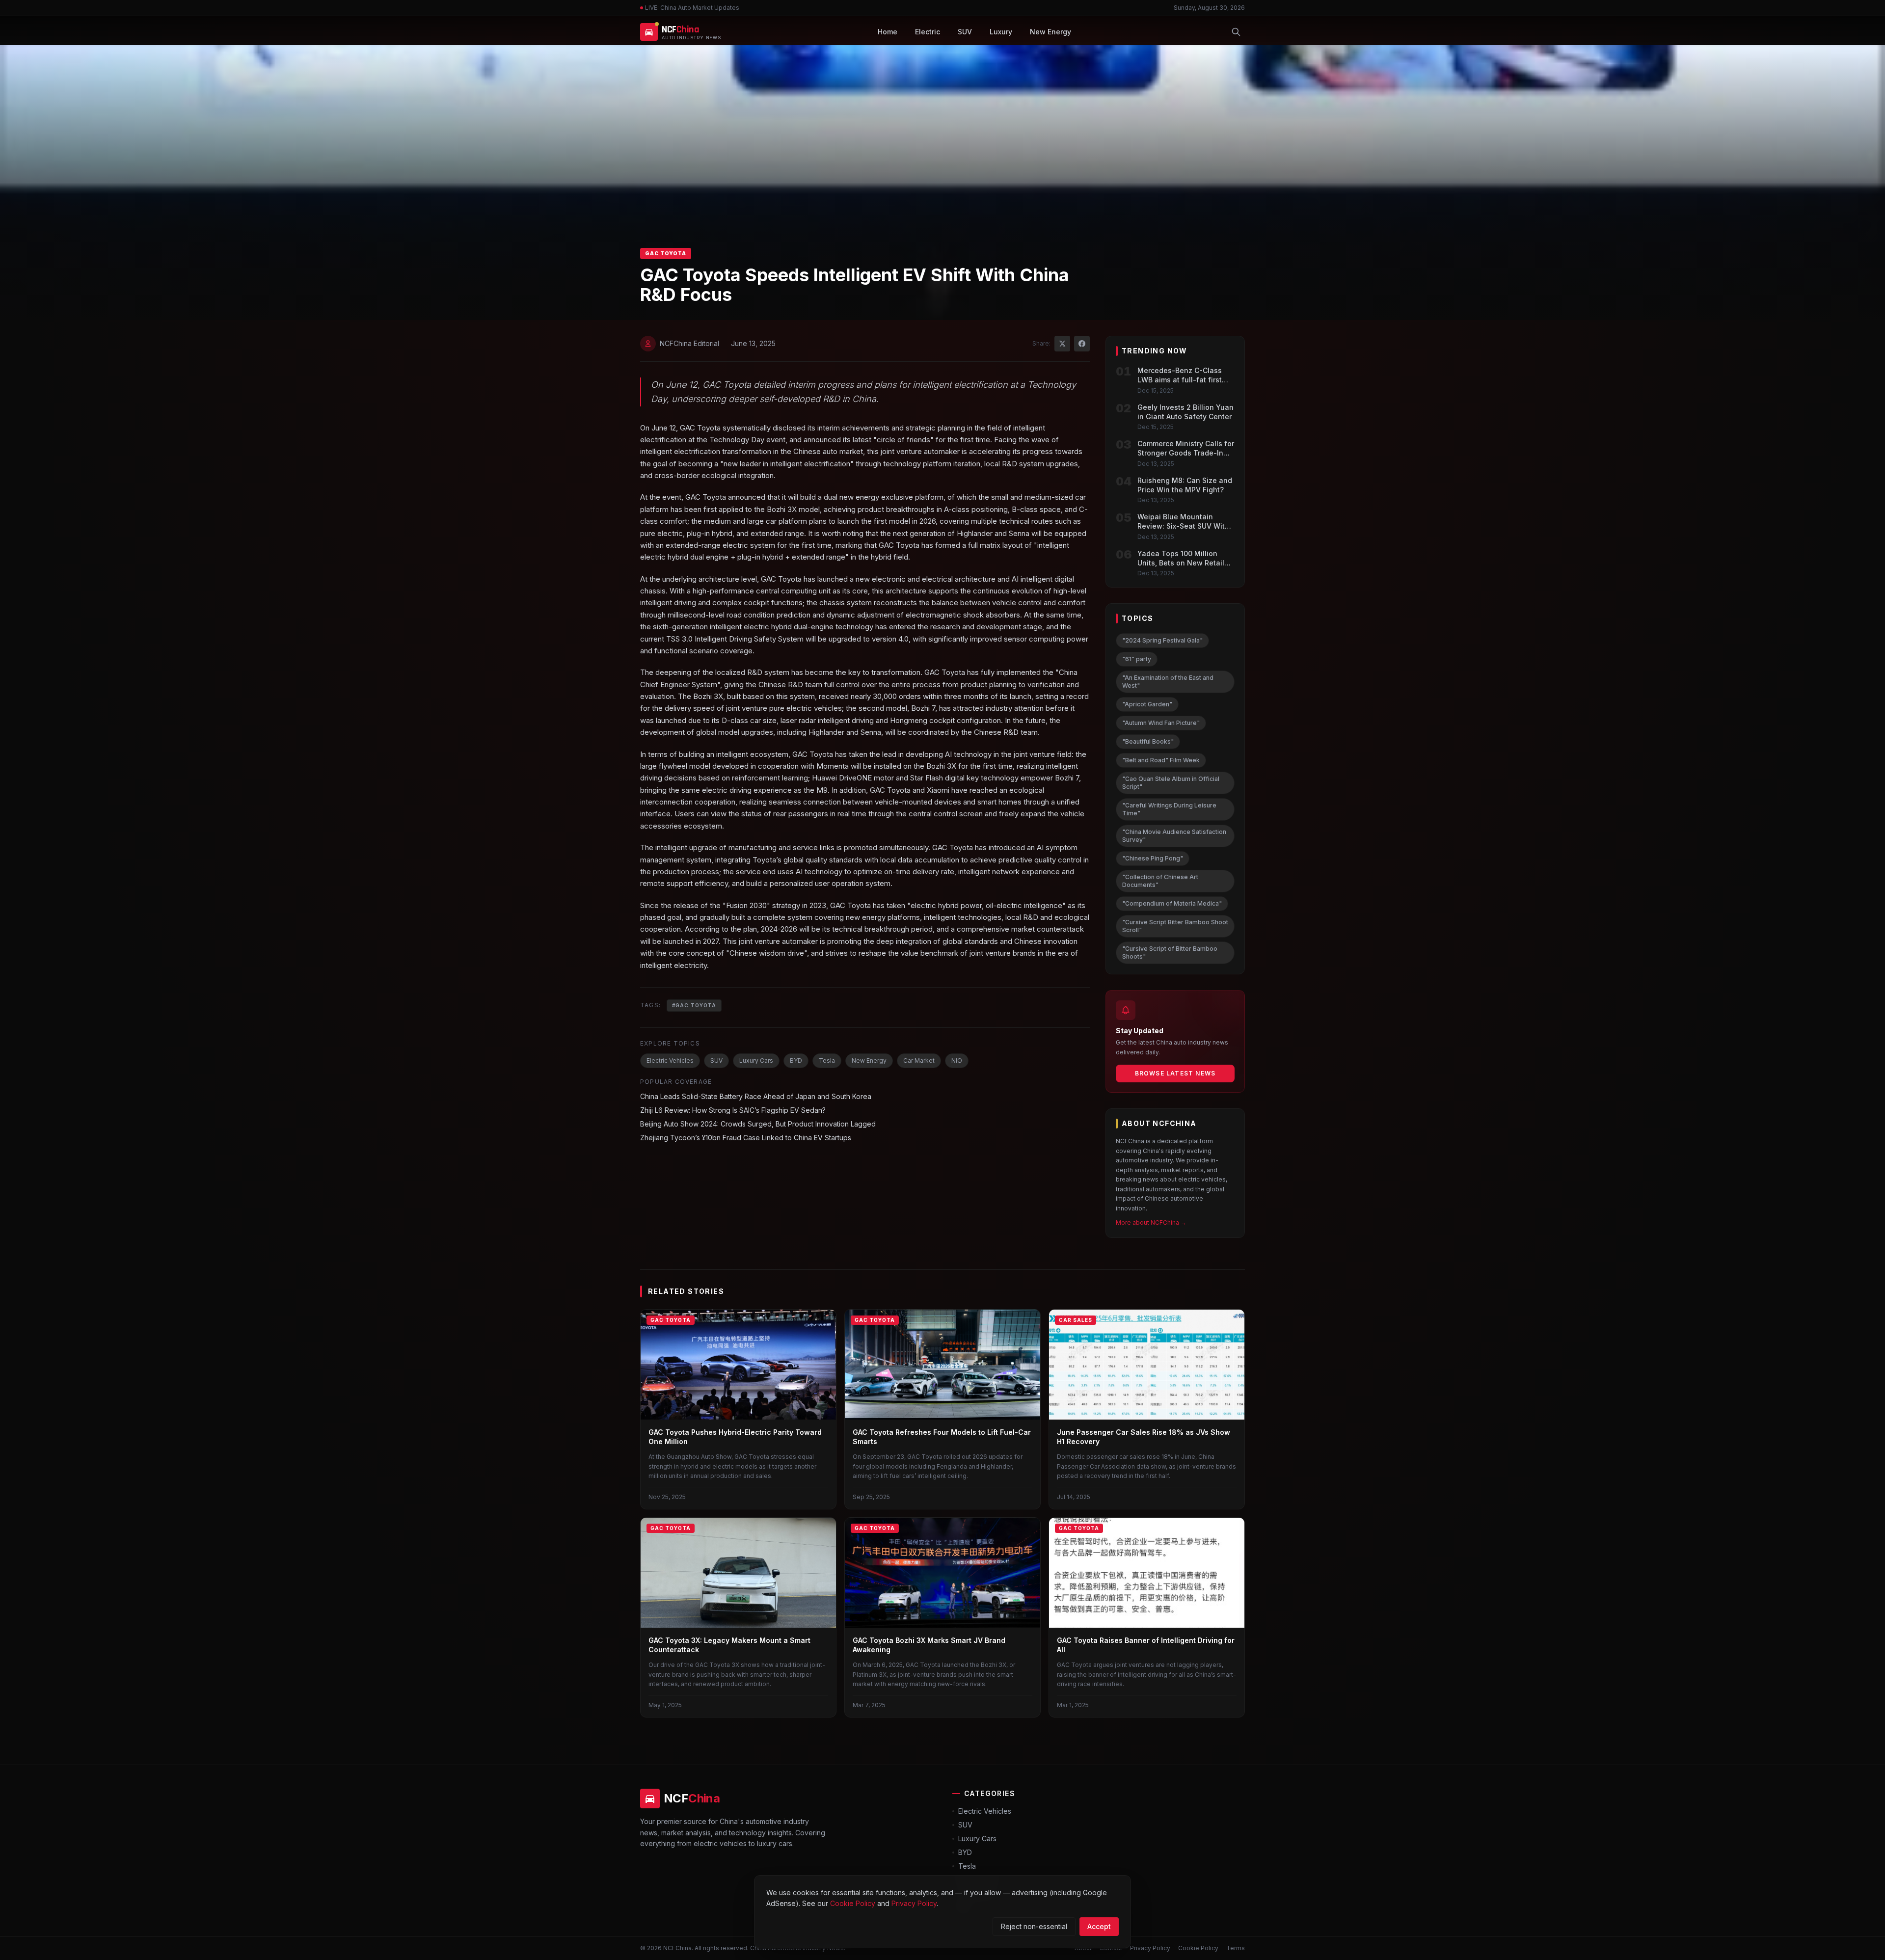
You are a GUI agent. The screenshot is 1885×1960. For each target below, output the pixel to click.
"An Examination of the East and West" (1168, 682)
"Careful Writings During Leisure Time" (1169, 809)
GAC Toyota (666, 253)
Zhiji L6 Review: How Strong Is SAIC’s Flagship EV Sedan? (733, 1110)
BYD (796, 1061)
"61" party (1137, 659)
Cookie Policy (1198, 1948)
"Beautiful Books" (1148, 741)
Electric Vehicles (670, 1061)
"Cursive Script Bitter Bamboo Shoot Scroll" (1175, 926)
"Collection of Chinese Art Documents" (1160, 881)
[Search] (1236, 32)
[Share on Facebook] (1082, 344)
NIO (957, 1061)
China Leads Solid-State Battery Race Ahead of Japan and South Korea (756, 1096)
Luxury (1001, 32)
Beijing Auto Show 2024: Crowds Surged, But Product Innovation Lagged (758, 1124)
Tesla (827, 1061)
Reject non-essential (1034, 1926)
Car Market (919, 1061)
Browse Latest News (1175, 1073)
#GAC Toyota (694, 1005)
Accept (1099, 1926)
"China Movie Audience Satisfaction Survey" (1174, 836)
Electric (928, 32)
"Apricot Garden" (1147, 704)
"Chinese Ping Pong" (1153, 858)
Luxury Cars (756, 1061)
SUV (965, 32)
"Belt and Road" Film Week (1161, 760)
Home (888, 32)
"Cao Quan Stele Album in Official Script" (1171, 783)
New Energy (1050, 32)
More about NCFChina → (1151, 1222)
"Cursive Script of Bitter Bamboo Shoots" (1170, 953)
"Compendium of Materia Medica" (1172, 903)
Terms (1236, 1948)
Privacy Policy (1150, 1948)
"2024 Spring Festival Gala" (1162, 640)
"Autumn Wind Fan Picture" (1161, 723)
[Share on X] (1062, 344)
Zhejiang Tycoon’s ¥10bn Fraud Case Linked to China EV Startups (746, 1138)
